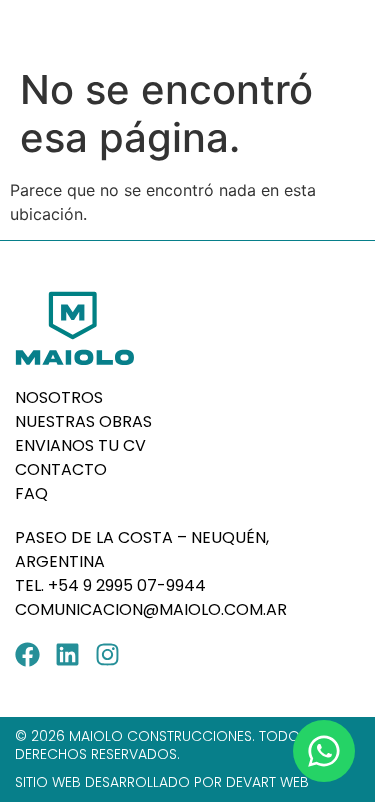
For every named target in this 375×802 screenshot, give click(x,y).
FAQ (31, 493)
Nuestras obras (83, 421)
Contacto (61, 469)
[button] (342, 29)
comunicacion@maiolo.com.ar (151, 609)
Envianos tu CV (80, 445)
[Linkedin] (67, 654)
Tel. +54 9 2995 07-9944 (112, 585)
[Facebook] (27, 654)
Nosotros (59, 397)
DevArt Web (267, 782)
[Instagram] (107, 654)
